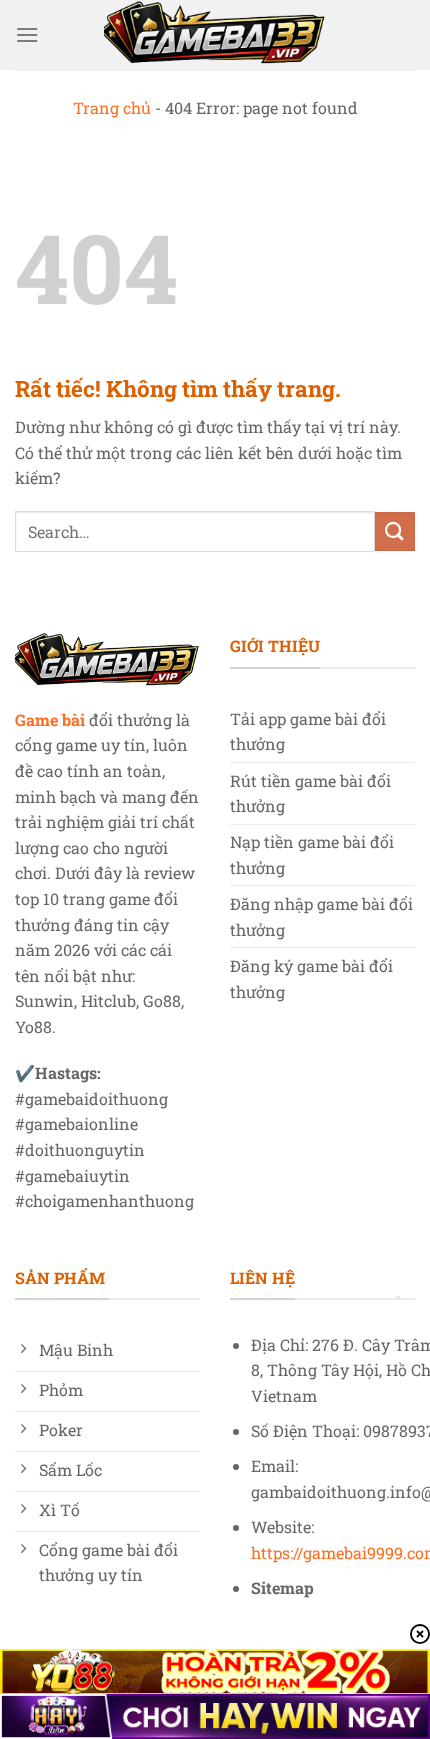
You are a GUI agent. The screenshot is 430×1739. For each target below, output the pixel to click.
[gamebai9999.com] (215, 35)
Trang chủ (112, 107)
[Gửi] (395, 531)
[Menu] (27, 34)
